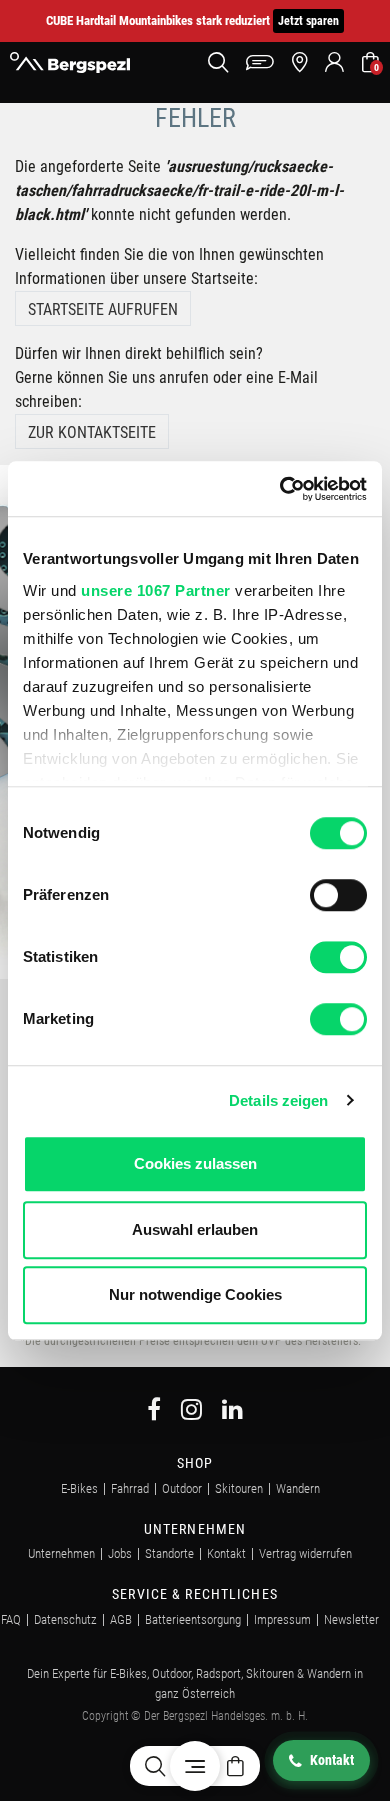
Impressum (282, 1619)
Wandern (298, 1488)
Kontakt (226, 1553)
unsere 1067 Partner (156, 590)
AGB (121, 1619)
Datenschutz (65, 1619)
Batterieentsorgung (193, 1619)
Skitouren (239, 1488)
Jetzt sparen (308, 21)
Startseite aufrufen (103, 309)
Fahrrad (130, 1488)
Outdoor (182, 1488)
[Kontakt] (260, 62)
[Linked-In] (232, 1412)
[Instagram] (191, 1412)
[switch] (338, 895)
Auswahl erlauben (195, 1229)
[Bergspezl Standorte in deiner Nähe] (299, 62)
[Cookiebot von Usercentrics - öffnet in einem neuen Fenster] (280, 489)
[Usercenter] (334, 62)
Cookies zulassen (195, 1163)
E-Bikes (79, 1488)
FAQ (11, 1619)
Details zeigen (278, 1100)
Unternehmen (61, 1553)
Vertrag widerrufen (305, 1553)
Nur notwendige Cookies (195, 1294)
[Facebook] (154, 1412)
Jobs (120, 1553)
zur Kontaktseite (92, 432)
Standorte (169, 1553)
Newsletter (351, 1619)
